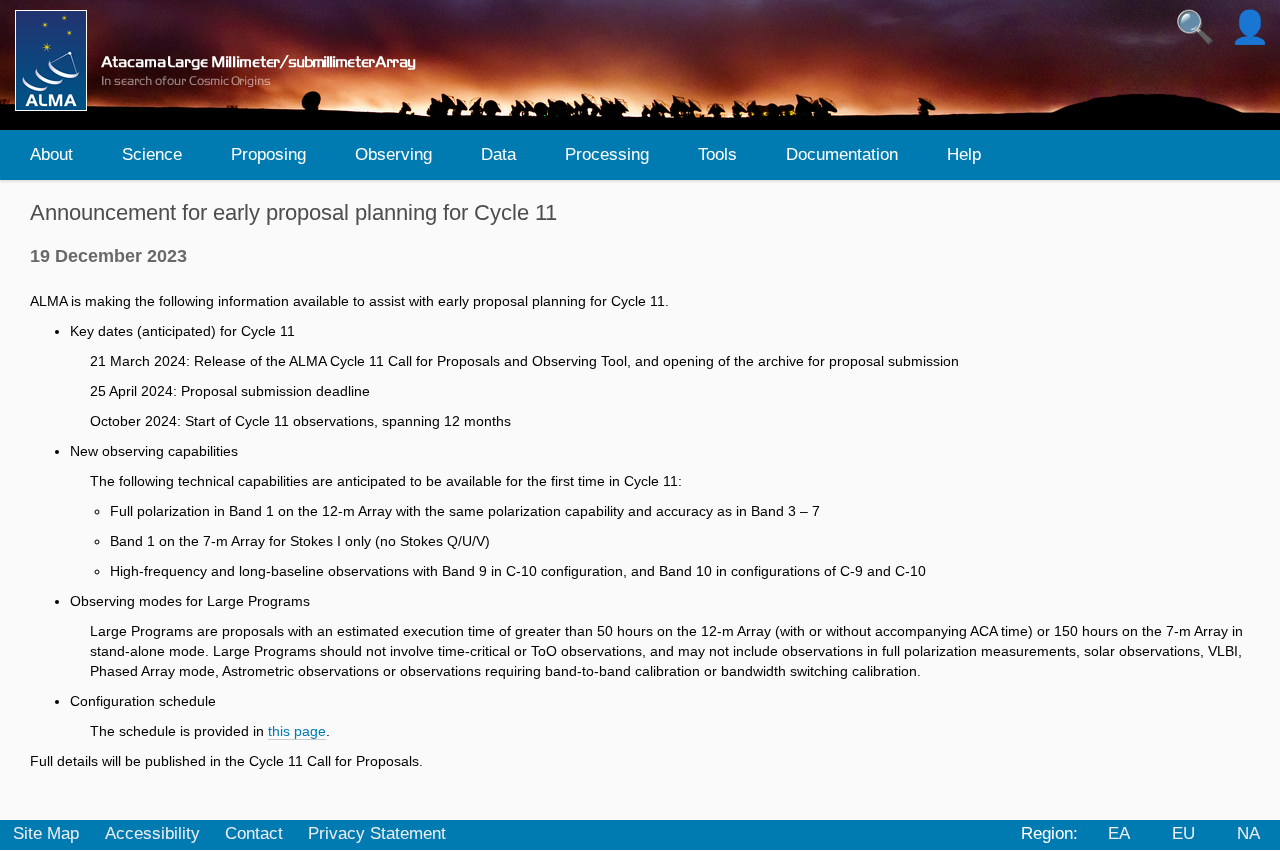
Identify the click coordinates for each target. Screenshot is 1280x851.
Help (964, 154)
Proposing (268, 154)
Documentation (842, 154)
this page (297, 731)
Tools (717, 154)
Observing (393, 154)
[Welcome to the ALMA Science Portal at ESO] (224, 60)
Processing (607, 154)
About (51, 154)
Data (498, 154)
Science (152, 154)
